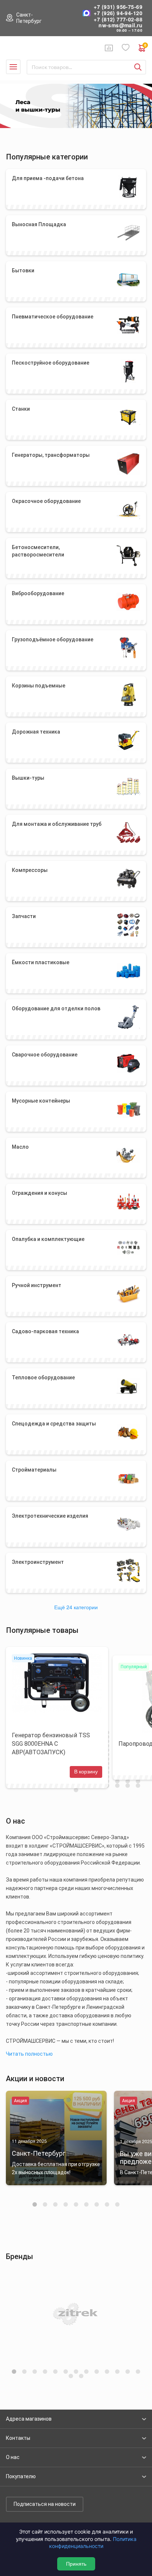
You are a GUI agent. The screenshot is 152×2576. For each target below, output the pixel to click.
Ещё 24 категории (76, 1607)
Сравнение (109, 48)
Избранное (126, 48)
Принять (76, 2564)
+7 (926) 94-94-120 (118, 13)
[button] (35, 2204)
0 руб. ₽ (145, 46)
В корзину (86, 1772)
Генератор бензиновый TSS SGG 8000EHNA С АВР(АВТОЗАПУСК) (51, 1744)
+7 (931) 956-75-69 (118, 7)
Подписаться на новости (45, 2504)
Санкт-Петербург (29, 18)
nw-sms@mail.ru (120, 25)
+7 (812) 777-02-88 (118, 19)
